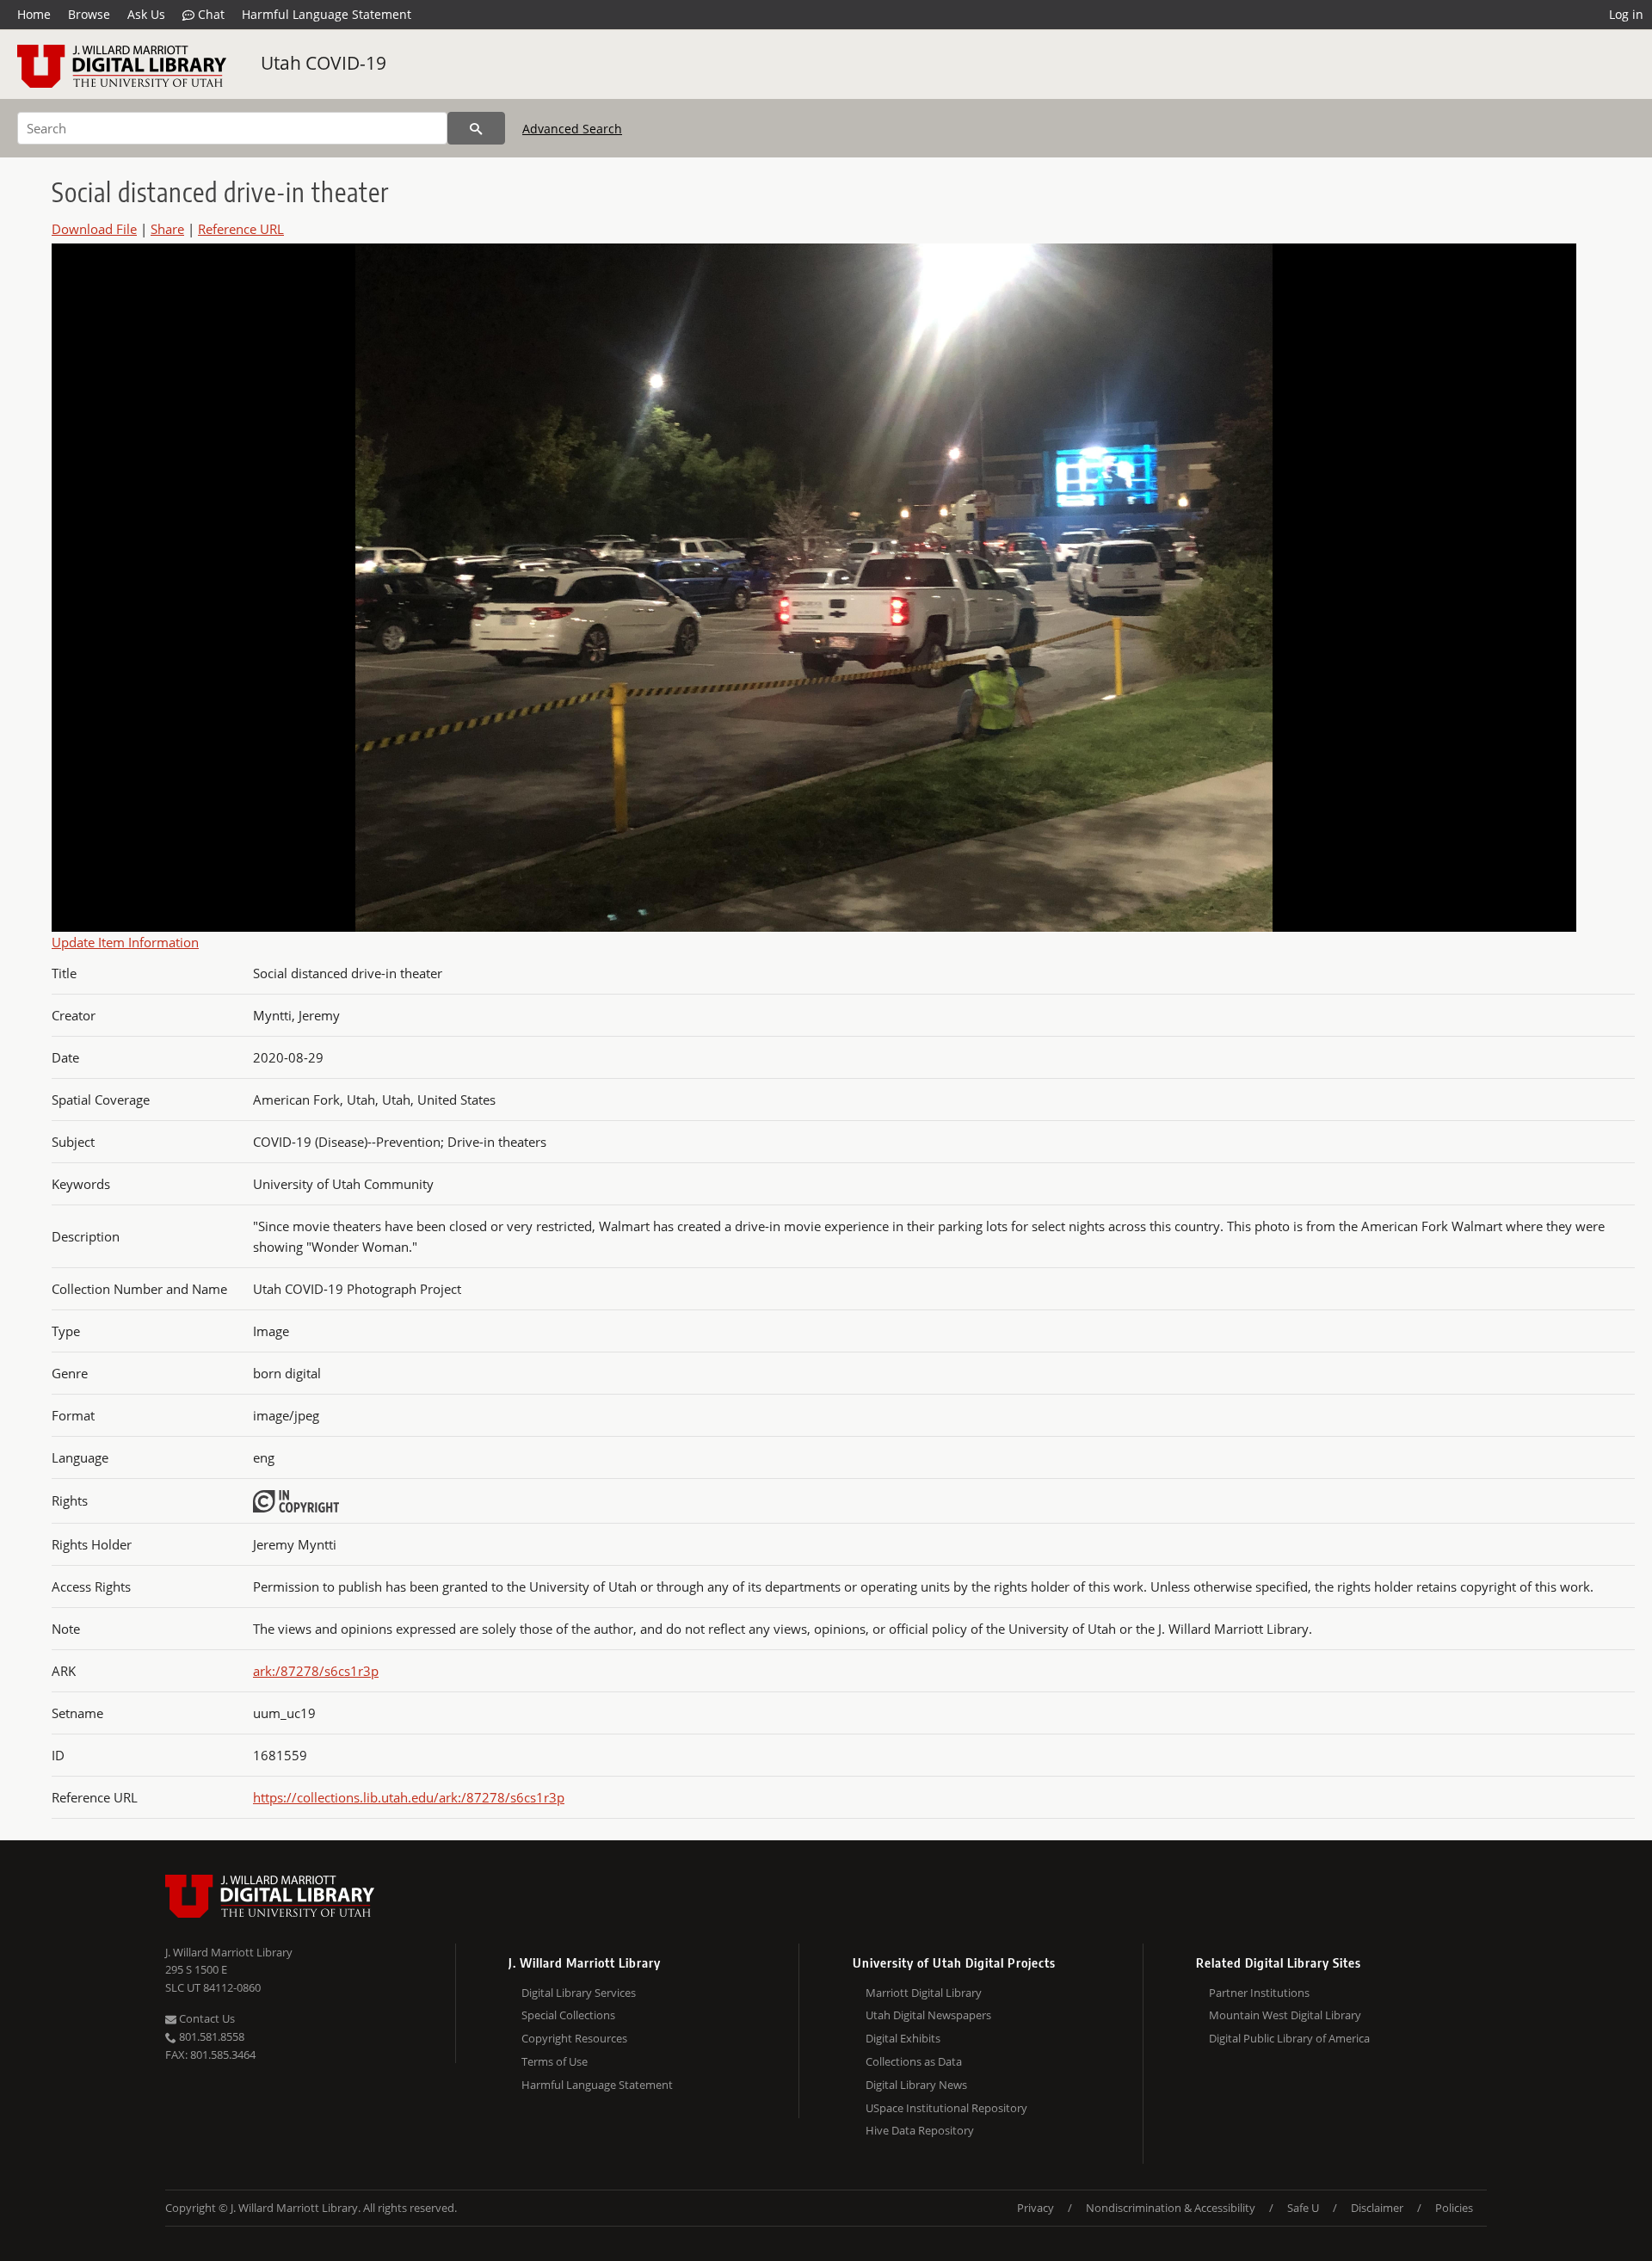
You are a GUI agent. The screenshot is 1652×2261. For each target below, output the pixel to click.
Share (167, 229)
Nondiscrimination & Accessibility (1171, 2208)
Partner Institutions (1259, 1993)
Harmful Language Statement (327, 14)
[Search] (476, 128)
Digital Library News (916, 2085)
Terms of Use (555, 2061)
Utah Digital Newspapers (928, 2015)
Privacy (1036, 2208)
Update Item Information (125, 942)
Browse (89, 14)
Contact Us (206, 2018)
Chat (210, 14)
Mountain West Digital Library (1285, 2015)
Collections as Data (914, 2061)
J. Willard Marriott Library (229, 1952)
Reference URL (241, 229)
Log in (1626, 14)
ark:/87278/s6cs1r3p (316, 1671)
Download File (94, 229)
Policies (1454, 2208)
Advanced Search (572, 129)
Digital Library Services (579, 1993)
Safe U (1303, 2208)
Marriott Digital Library (924, 1993)
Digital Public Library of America (1289, 2038)
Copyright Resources (574, 2038)
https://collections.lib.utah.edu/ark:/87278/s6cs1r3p (409, 1797)
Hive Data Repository (920, 2130)
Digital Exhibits (903, 2038)
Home (34, 14)
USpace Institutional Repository (946, 2108)
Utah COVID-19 (324, 63)
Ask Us (146, 14)
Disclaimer (1377, 2208)
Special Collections (568, 2015)
